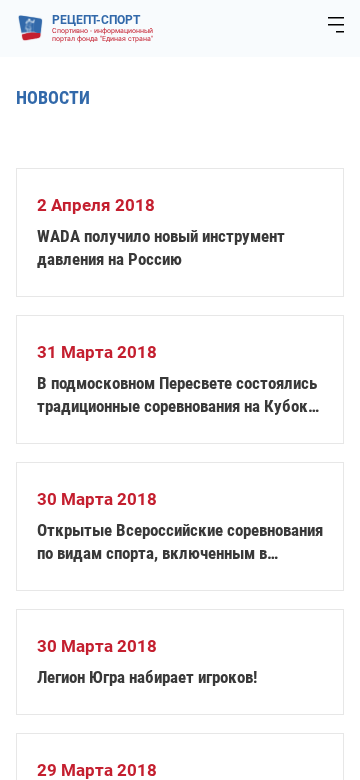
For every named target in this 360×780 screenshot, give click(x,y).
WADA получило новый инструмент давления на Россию (161, 247)
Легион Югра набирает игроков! (147, 677)
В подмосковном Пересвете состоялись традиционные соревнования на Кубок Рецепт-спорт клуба (177, 395)
